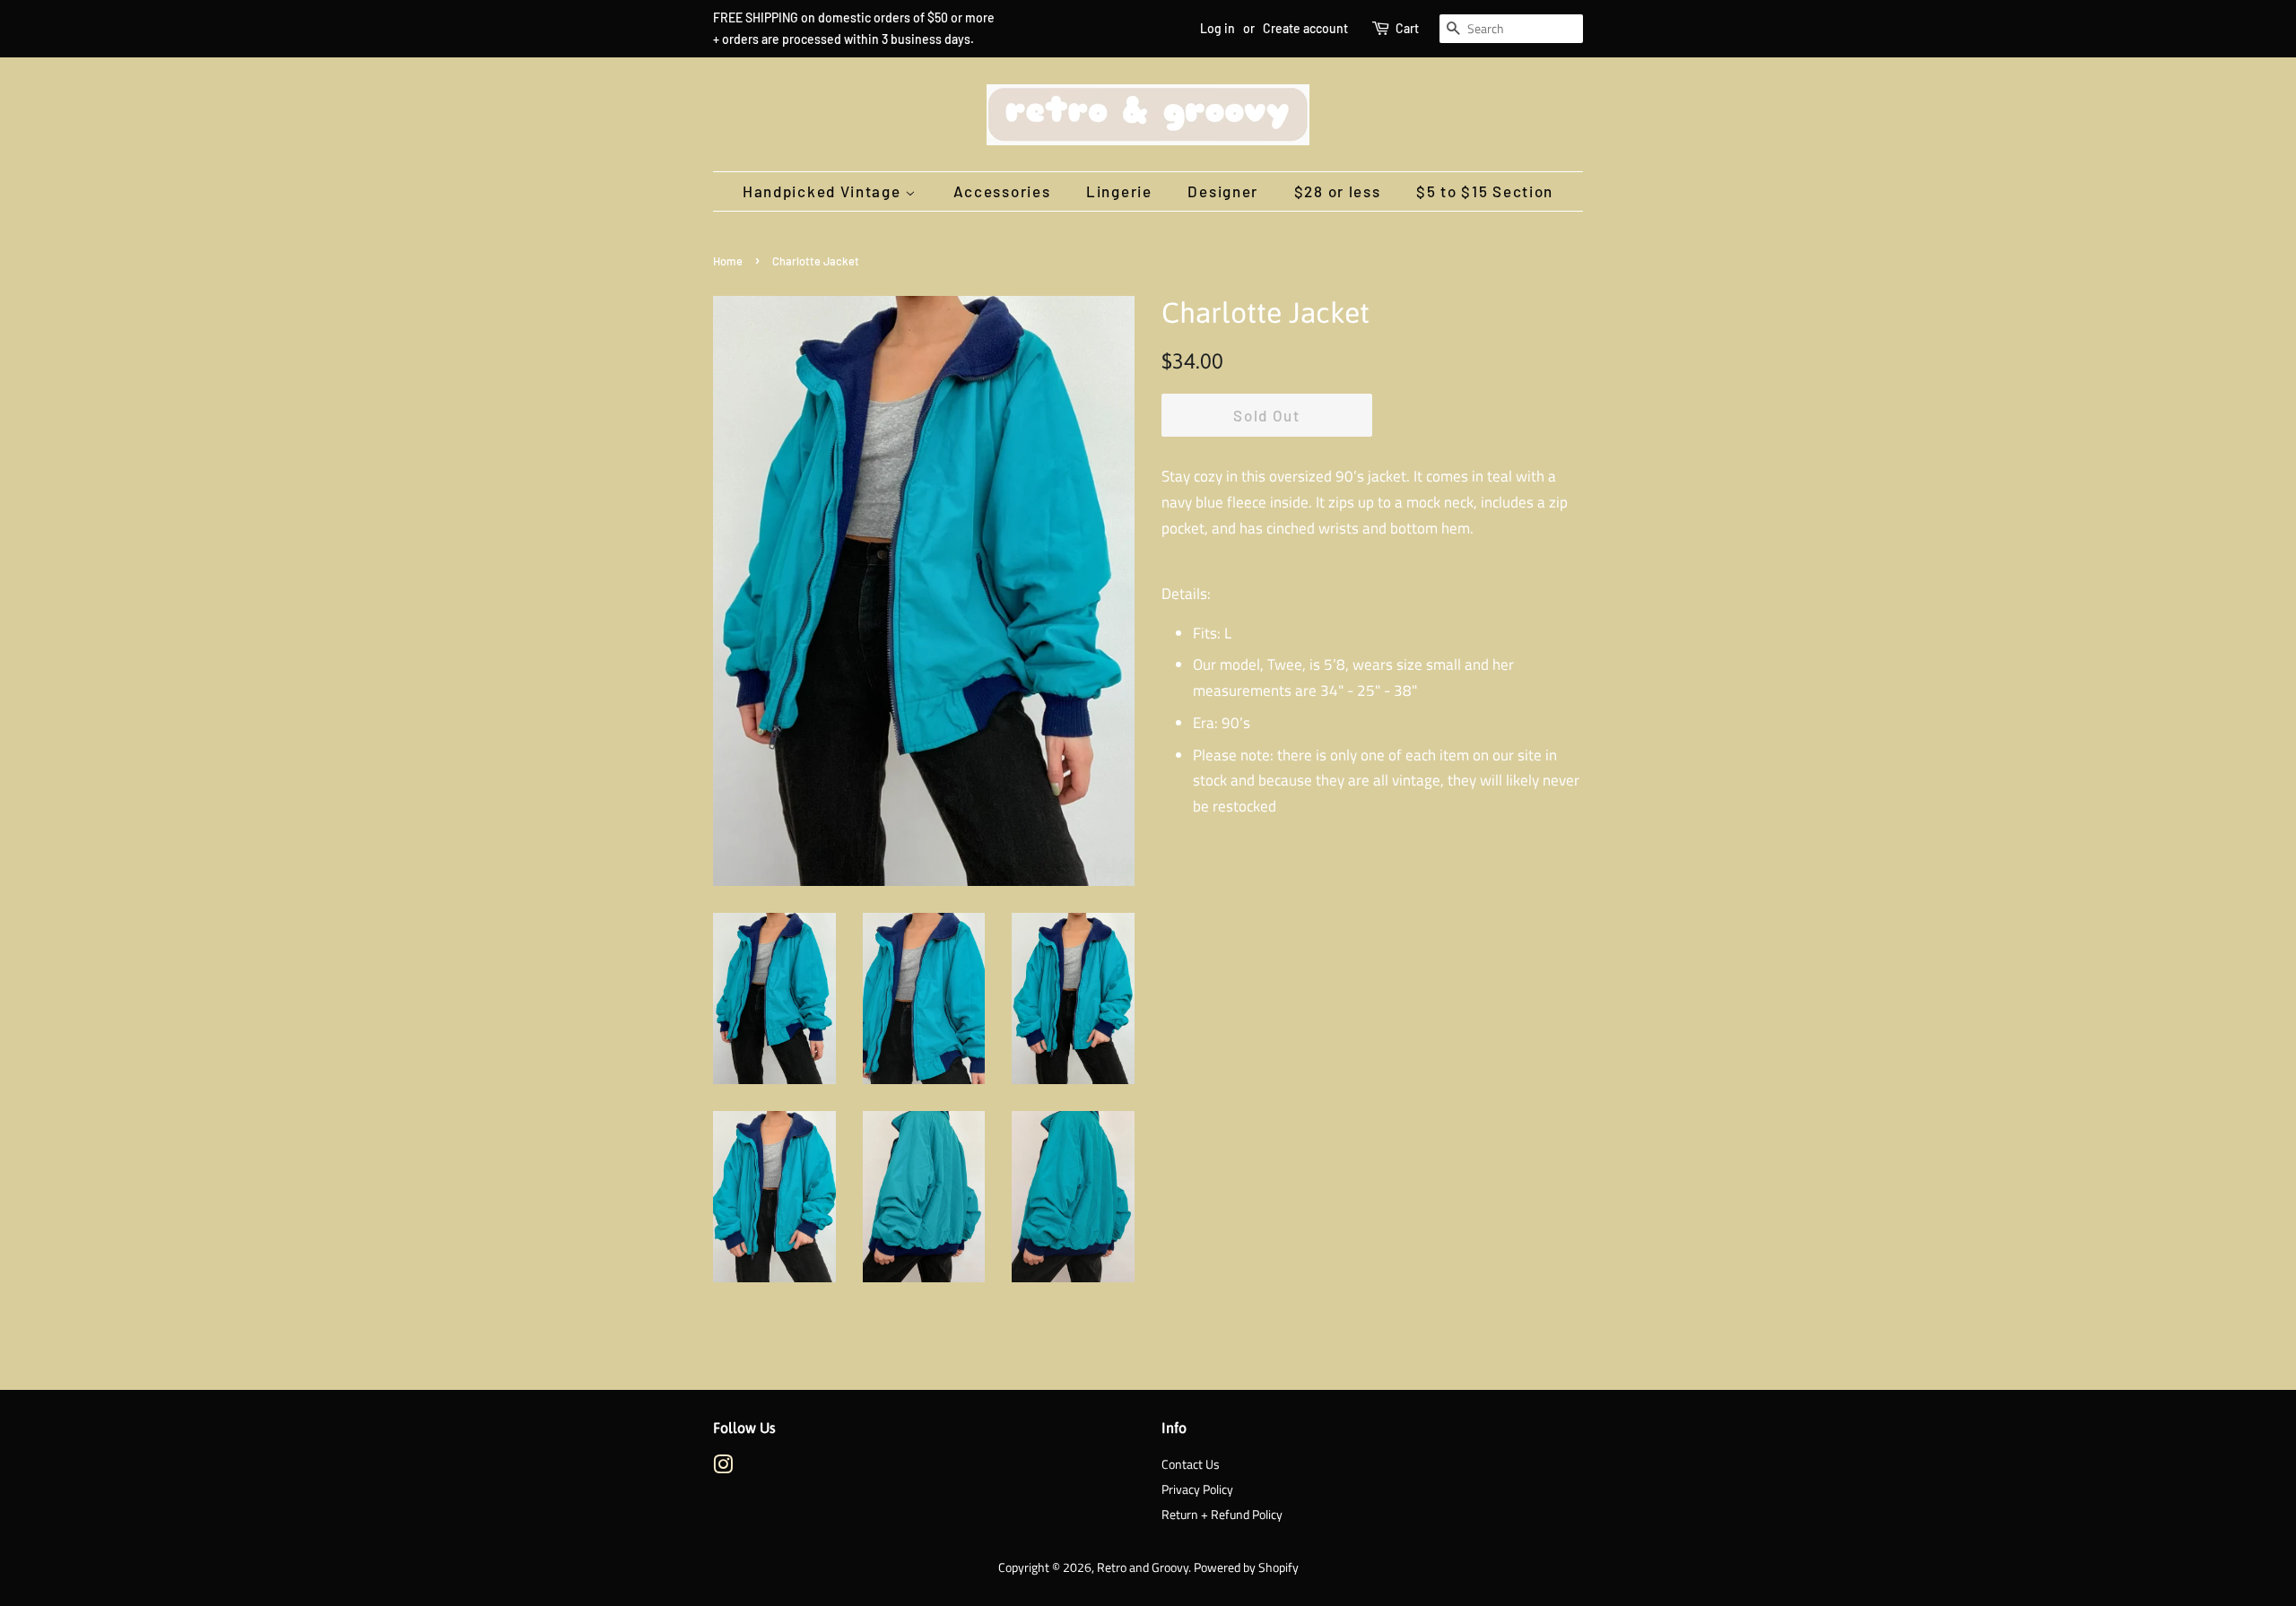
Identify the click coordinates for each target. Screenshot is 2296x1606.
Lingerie (1119, 191)
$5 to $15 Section (1485, 191)
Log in (1218, 28)
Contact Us (1191, 1464)
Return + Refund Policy (1222, 1515)
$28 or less (1338, 191)
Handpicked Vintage (824, 191)
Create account (1305, 28)
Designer (1223, 191)
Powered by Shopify (1246, 1567)
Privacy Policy (1197, 1489)
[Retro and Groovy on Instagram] (723, 1468)
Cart (1407, 28)
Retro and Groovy (1143, 1567)
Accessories (1002, 191)
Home (728, 261)
